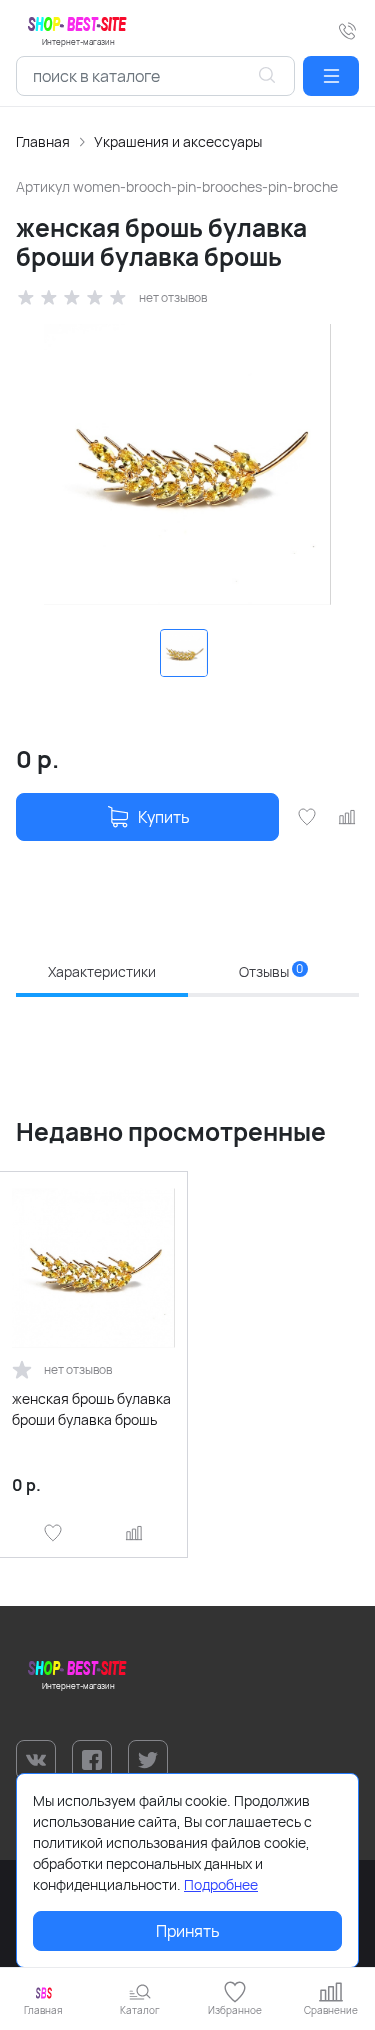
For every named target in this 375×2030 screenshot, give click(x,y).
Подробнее (221, 1884)
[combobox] (155, 76)
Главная (43, 141)
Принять (188, 1931)
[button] (331, 76)
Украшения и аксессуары (178, 141)
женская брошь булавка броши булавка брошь (91, 1409)
